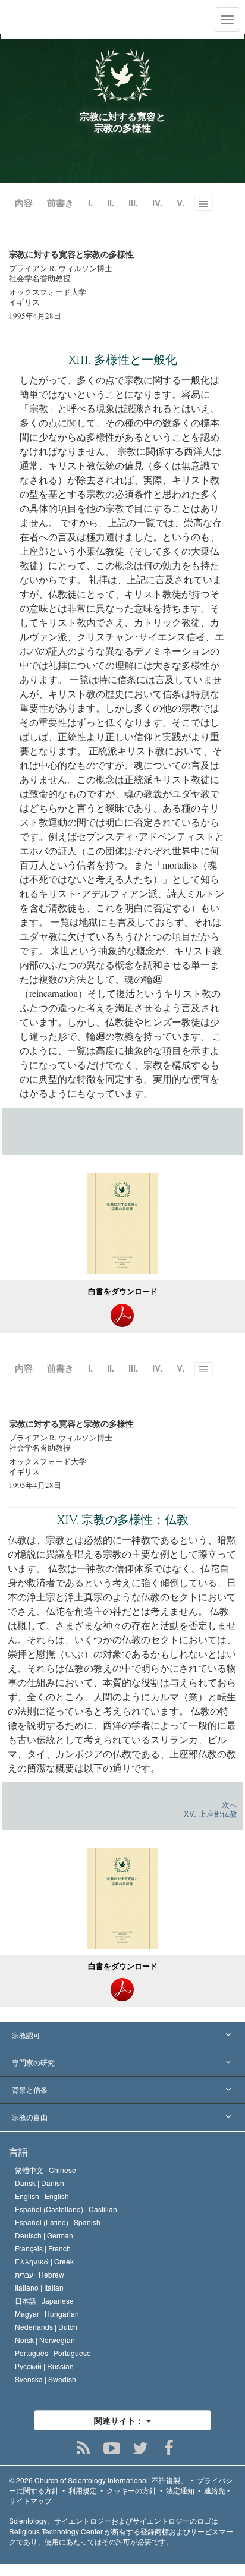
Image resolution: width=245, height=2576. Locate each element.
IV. (157, 203)
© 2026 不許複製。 (98, 2480)
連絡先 (215, 2490)
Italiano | (39, 2287)
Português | (53, 2353)
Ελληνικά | (44, 2261)
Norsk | (45, 2340)
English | (42, 2196)
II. (111, 203)
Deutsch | (44, 2235)
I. (90, 203)
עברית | (40, 2274)
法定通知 (180, 2490)
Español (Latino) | (58, 2222)
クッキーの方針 (131, 2490)
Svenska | (45, 2379)
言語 (18, 2152)
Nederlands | (46, 2327)
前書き (60, 203)
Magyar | (47, 2314)
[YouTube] (112, 2448)
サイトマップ (30, 2500)
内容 (24, 203)
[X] (141, 2448)
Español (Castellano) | (66, 2209)
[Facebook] (169, 2448)
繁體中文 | (45, 2170)
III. (133, 203)
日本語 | (44, 2300)
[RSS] (84, 2448)
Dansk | (40, 2183)
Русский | (44, 2366)
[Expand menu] (122, 2036)
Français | (43, 2248)
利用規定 (83, 2490)
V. (180, 203)
